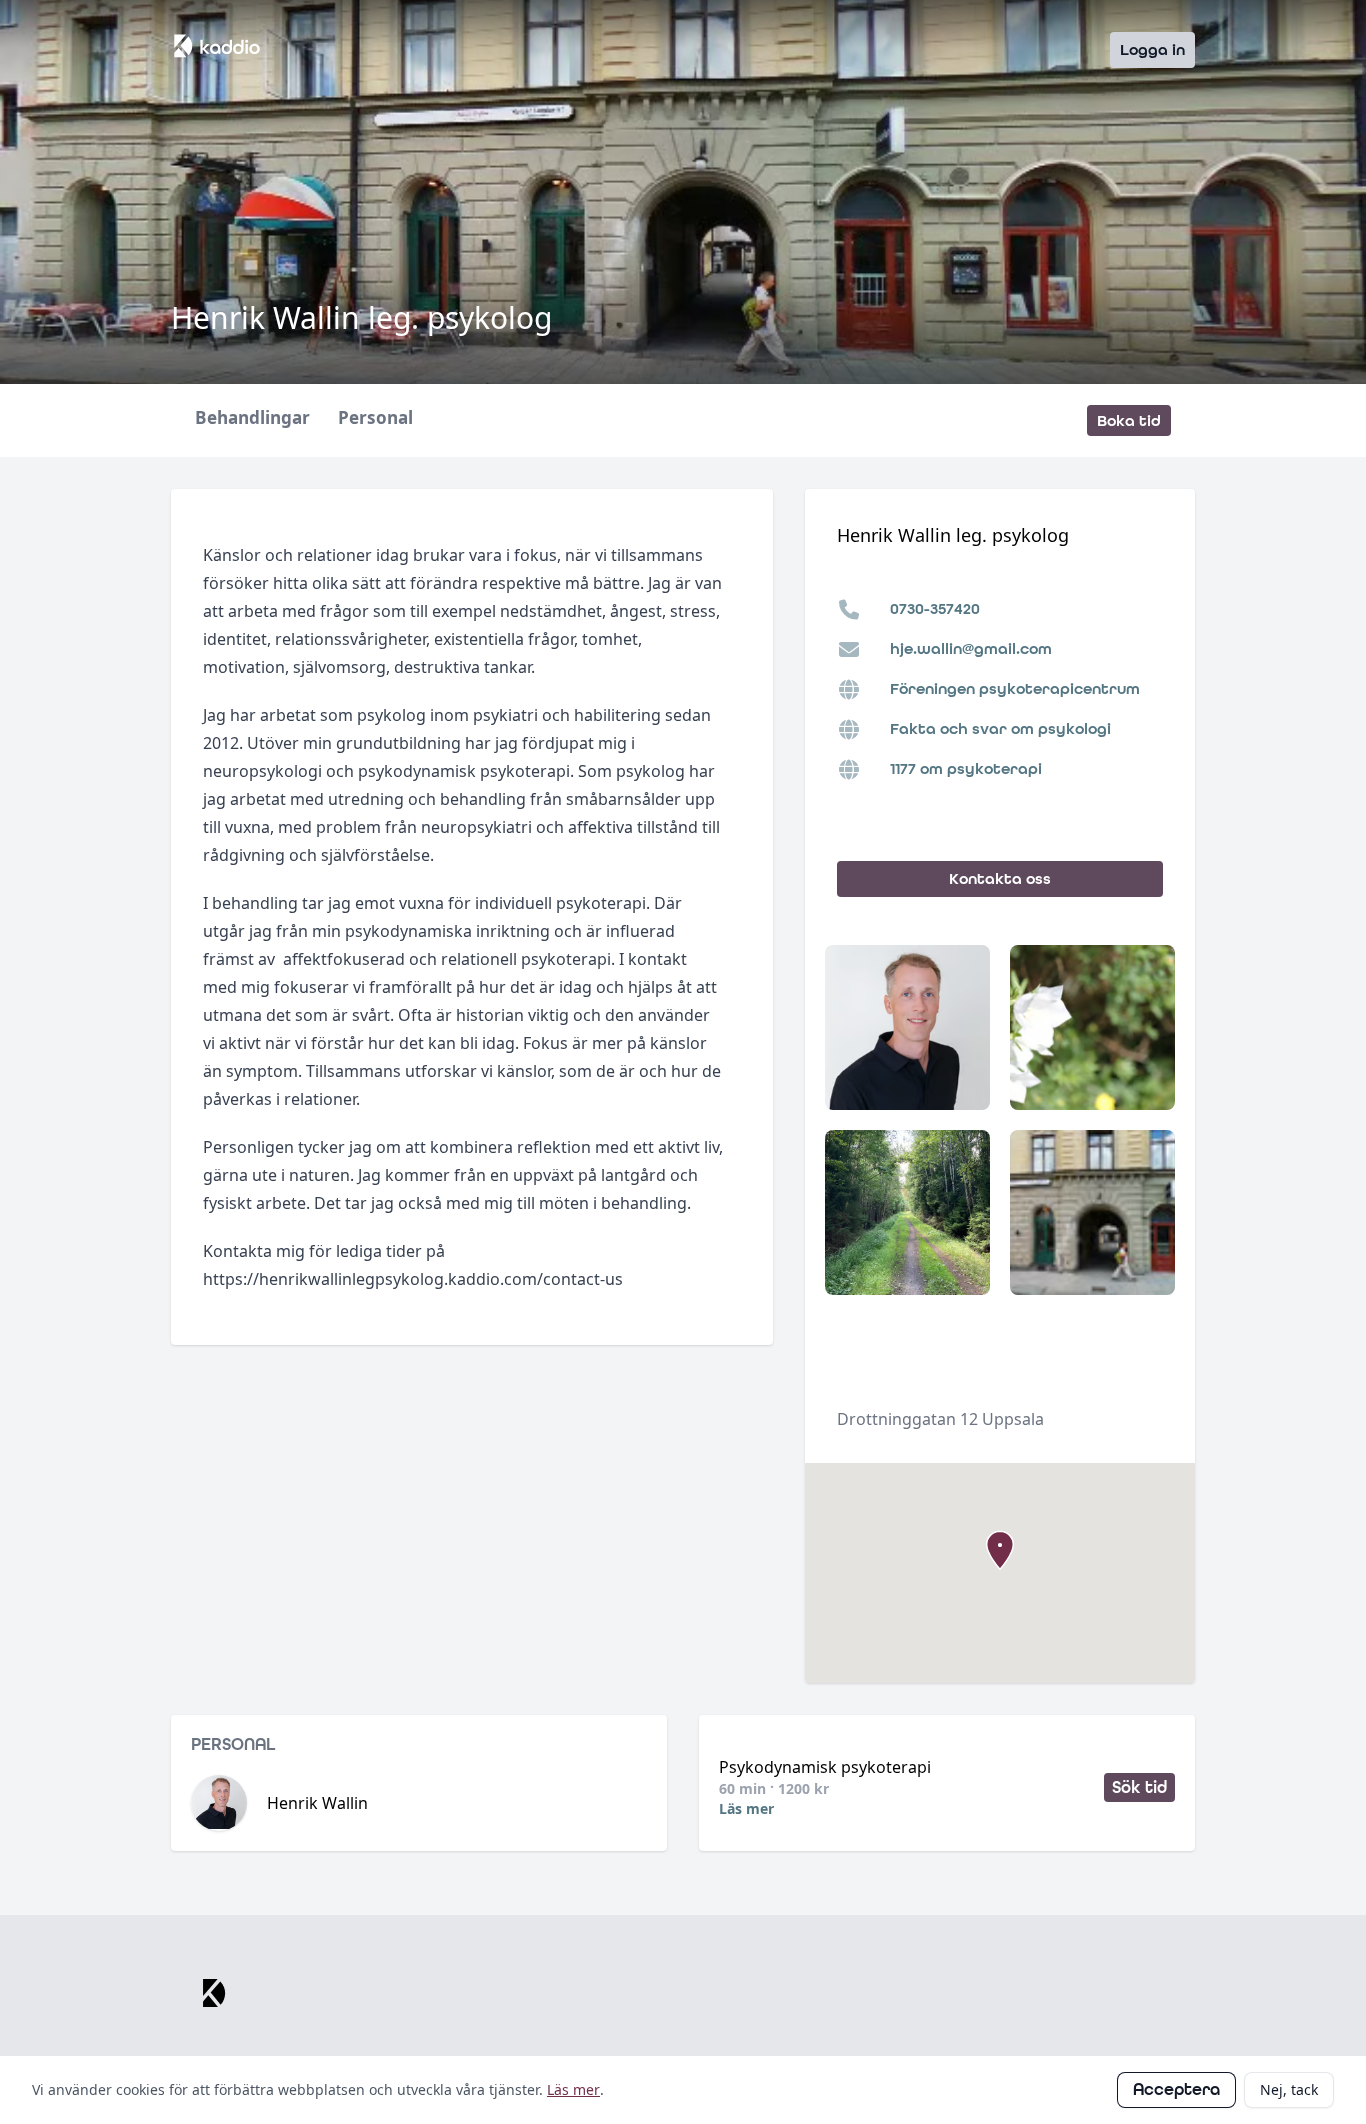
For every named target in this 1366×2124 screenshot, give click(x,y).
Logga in (1152, 49)
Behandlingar (252, 418)
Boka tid (1129, 420)
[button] (1000, 1550)
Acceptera (1176, 2089)
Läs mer (746, 1808)
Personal (375, 418)
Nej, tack (1289, 2089)
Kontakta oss (1000, 878)
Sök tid (1139, 1787)
